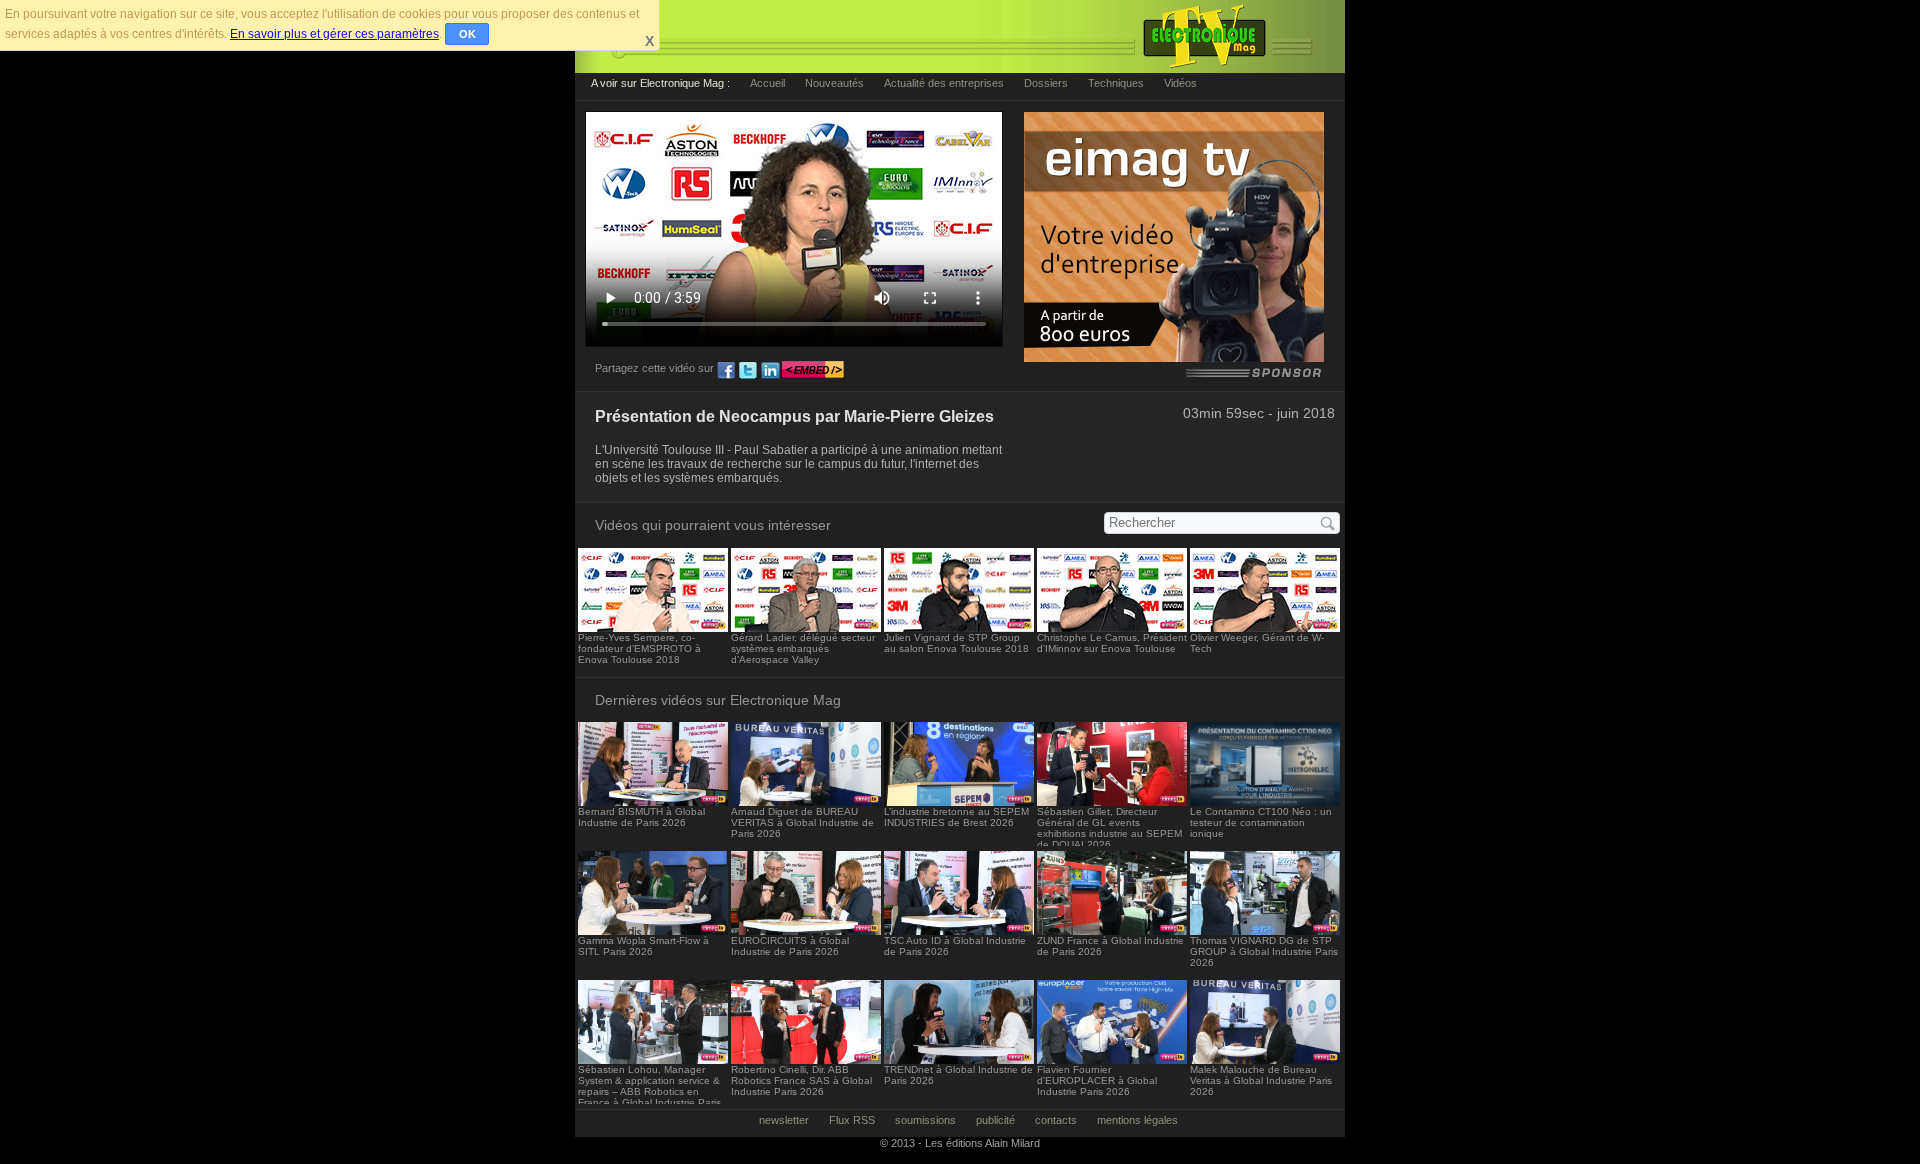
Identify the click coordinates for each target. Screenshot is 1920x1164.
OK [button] (467, 34)
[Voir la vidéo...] (653, 626)
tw (748, 371)
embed (813, 371)
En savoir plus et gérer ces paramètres (334, 34)
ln (770, 371)
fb (726, 371)
